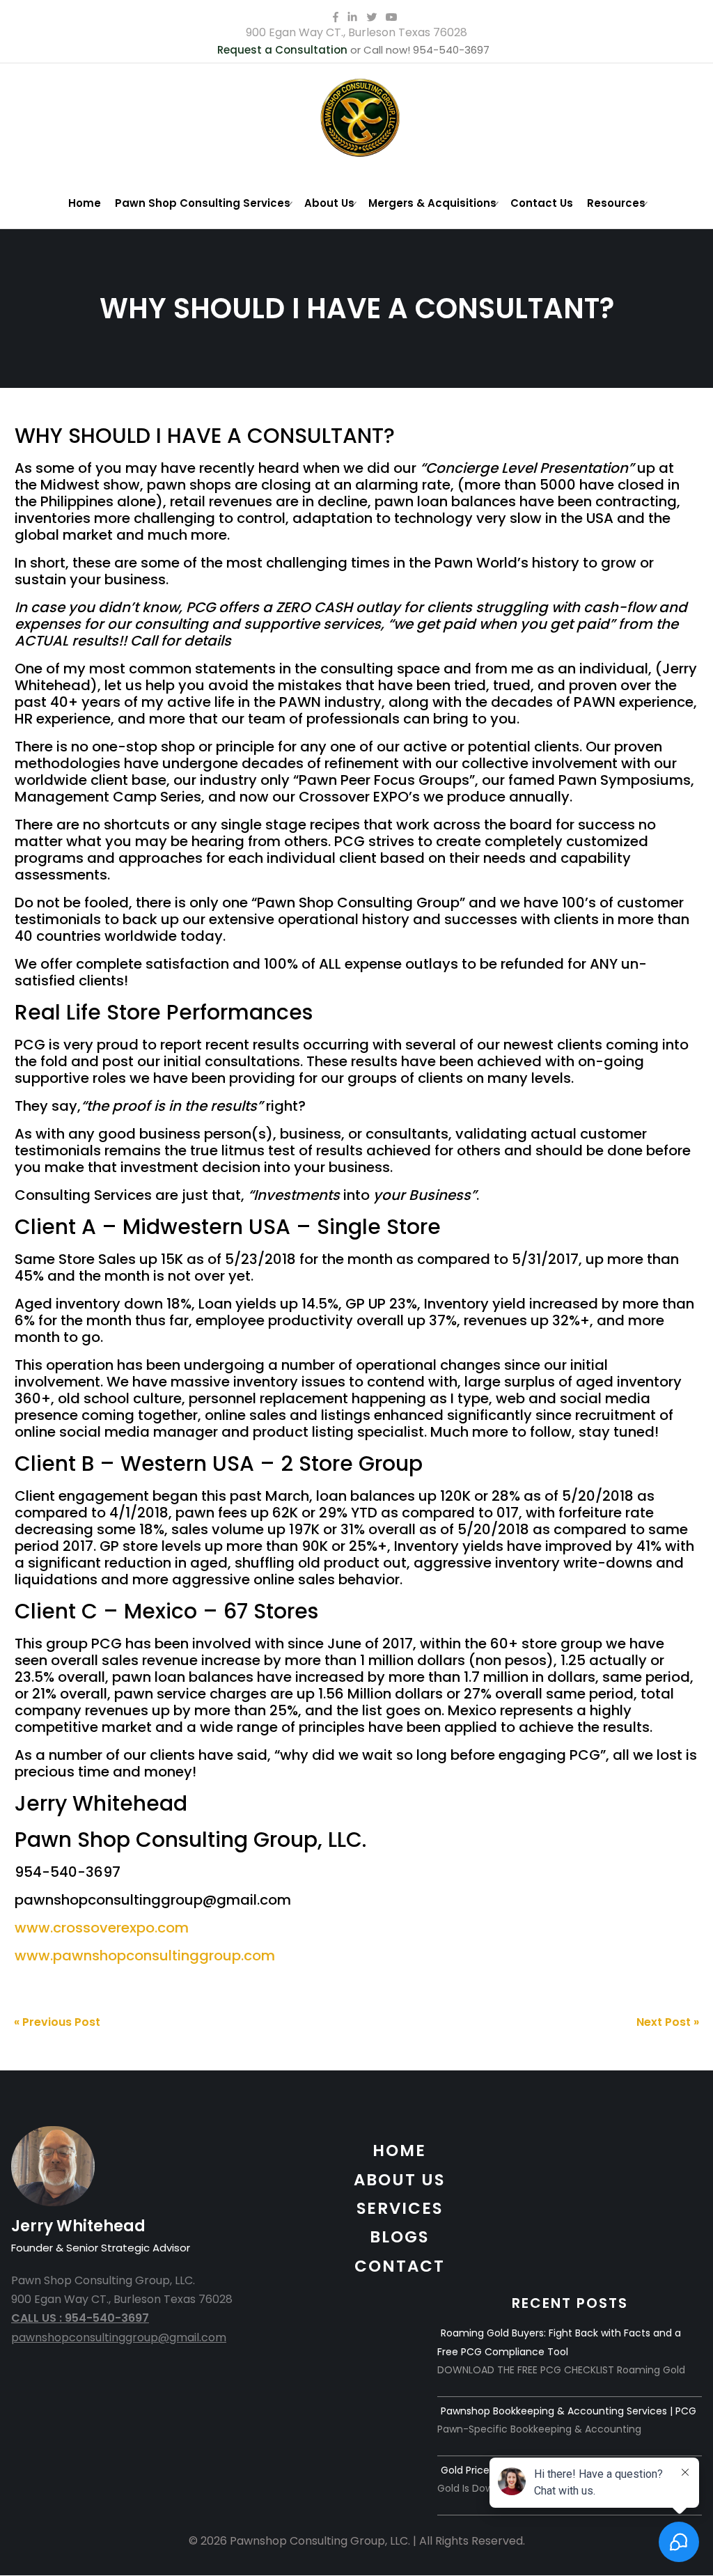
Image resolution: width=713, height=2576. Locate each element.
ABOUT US (399, 2180)
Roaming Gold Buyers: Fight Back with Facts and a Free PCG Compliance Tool (559, 2342)
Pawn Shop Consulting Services (203, 203)
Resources (616, 203)
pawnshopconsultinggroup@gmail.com (119, 2337)
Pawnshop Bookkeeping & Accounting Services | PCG (569, 2411)
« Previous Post (57, 2022)
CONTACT (400, 2266)
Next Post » (668, 2022)
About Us (329, 203)
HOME (399, 2150)
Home (85, 203)
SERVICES (400, 2208)
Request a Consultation (282, 50)
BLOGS (399, 2237)
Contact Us (542, 203)
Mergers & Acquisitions (432, 203)
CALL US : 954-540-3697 (80, 2318)
